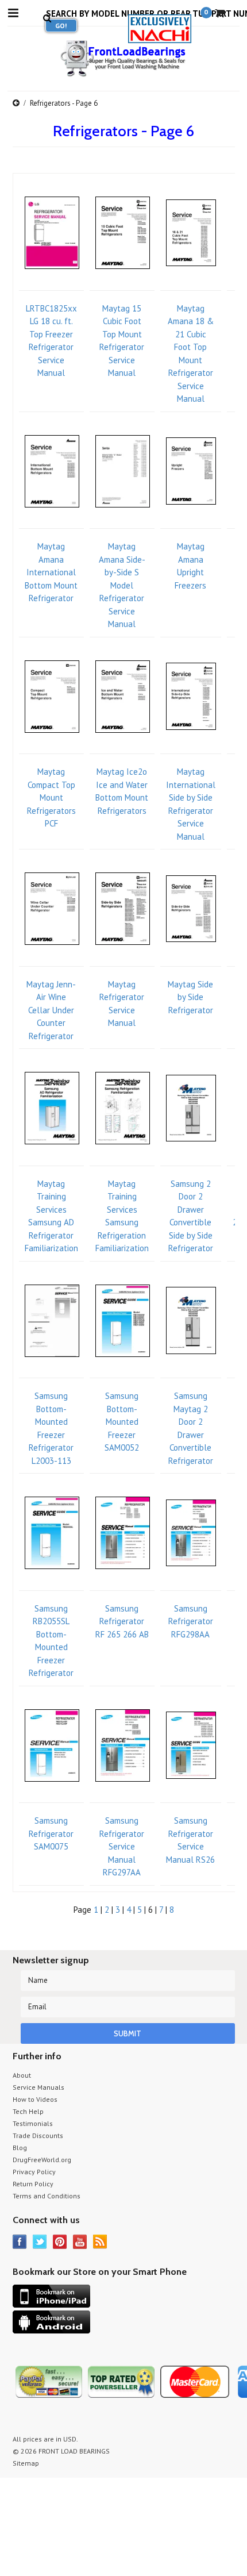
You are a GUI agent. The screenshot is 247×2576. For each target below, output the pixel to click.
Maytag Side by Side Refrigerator (190, 997)
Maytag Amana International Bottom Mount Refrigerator (51, 572)
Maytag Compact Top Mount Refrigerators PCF (51, 797)
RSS (100, 2242)
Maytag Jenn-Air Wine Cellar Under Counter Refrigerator (51, 1010)
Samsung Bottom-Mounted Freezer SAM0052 (122, 1422)
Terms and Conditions (47, 2196)
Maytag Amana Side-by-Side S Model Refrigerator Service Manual (122, 585)
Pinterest (60, 2242)
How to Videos (35, 2099)
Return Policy (33, 2184)
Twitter (40, 2242)
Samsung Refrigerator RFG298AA (191, 1621)
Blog (20, 2148)
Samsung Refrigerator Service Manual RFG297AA (122, 1846)
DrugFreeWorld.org (42, 2160)
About (22, 2075)
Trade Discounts (38, 2135)
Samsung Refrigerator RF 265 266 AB (122, 1621)
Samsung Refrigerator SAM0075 (51, 1833)
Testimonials (33, 2123)
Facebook (20, 2242)
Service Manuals (38, 2087)
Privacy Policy (34, 2172)
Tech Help (28, 2111)
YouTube (80, 2242)
